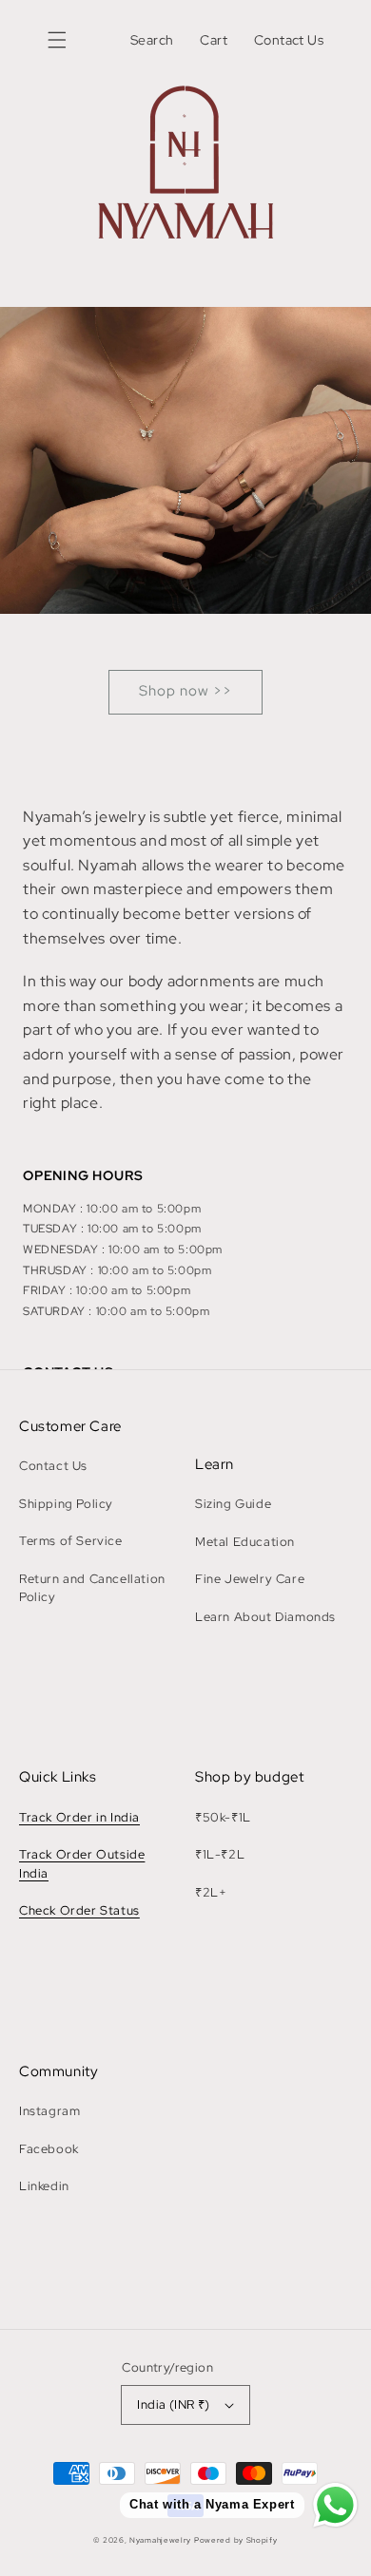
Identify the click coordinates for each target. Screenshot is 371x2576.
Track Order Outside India (82, 1864)
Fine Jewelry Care (250, 1579)
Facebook (49, 2149)
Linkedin (44, 2186)
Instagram (49, 2111)
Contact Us (53, 1466)
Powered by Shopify (236, 2540)
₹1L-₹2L (220, 1854)
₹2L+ (211, 1892)
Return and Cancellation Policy (92, 1588)
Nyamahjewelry (162, 2540)
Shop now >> (185, 691)
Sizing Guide (233, 1504)
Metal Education (245, 1542)
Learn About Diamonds (265, 1617)
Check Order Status (79, 1910)
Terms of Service (71, 1541)
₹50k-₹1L (223, 1817)
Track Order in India (79, 1817)
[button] (57, 40)
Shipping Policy (66, 1504)
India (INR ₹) (173, 2404)
